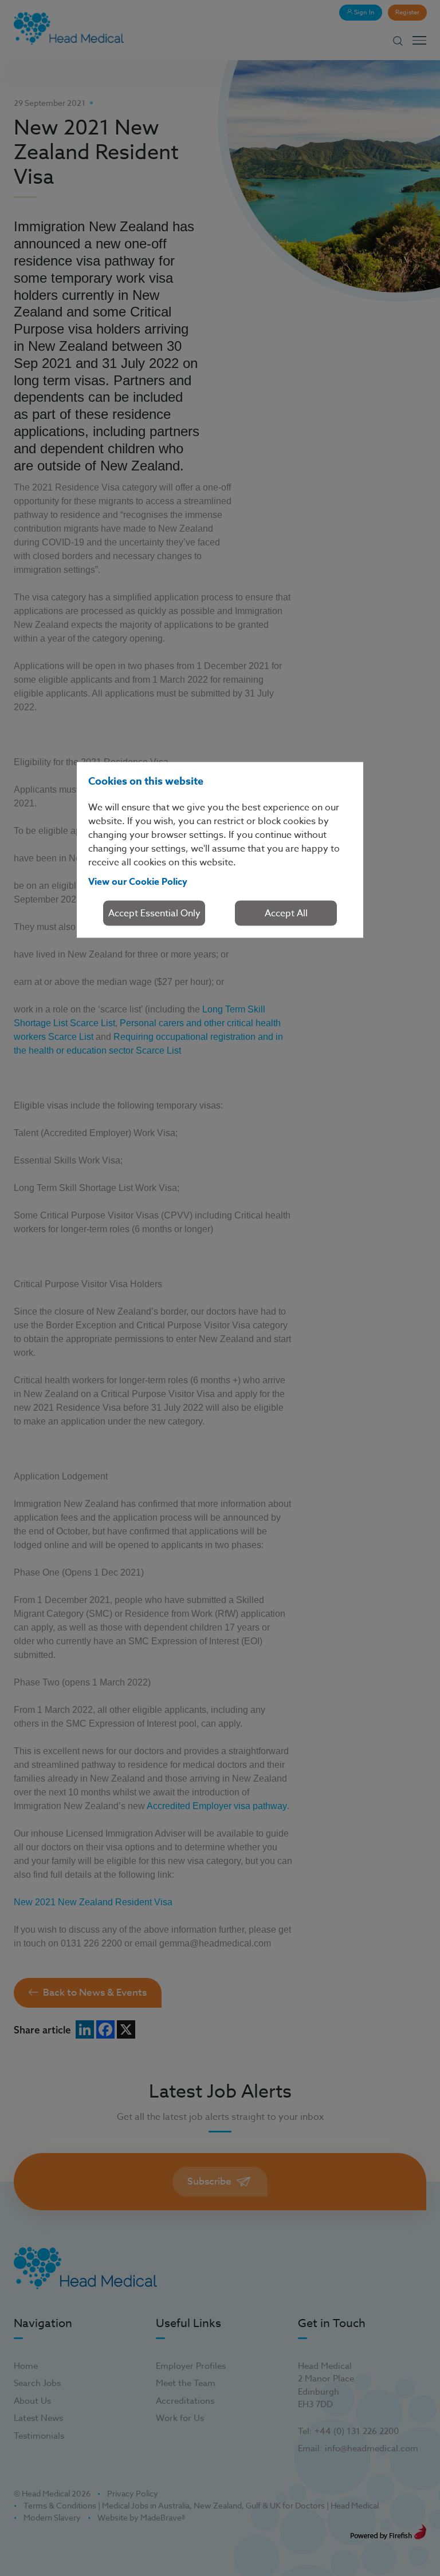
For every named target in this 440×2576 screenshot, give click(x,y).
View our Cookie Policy (138, 882)
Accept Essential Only (154, 913)
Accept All (286, 913)
